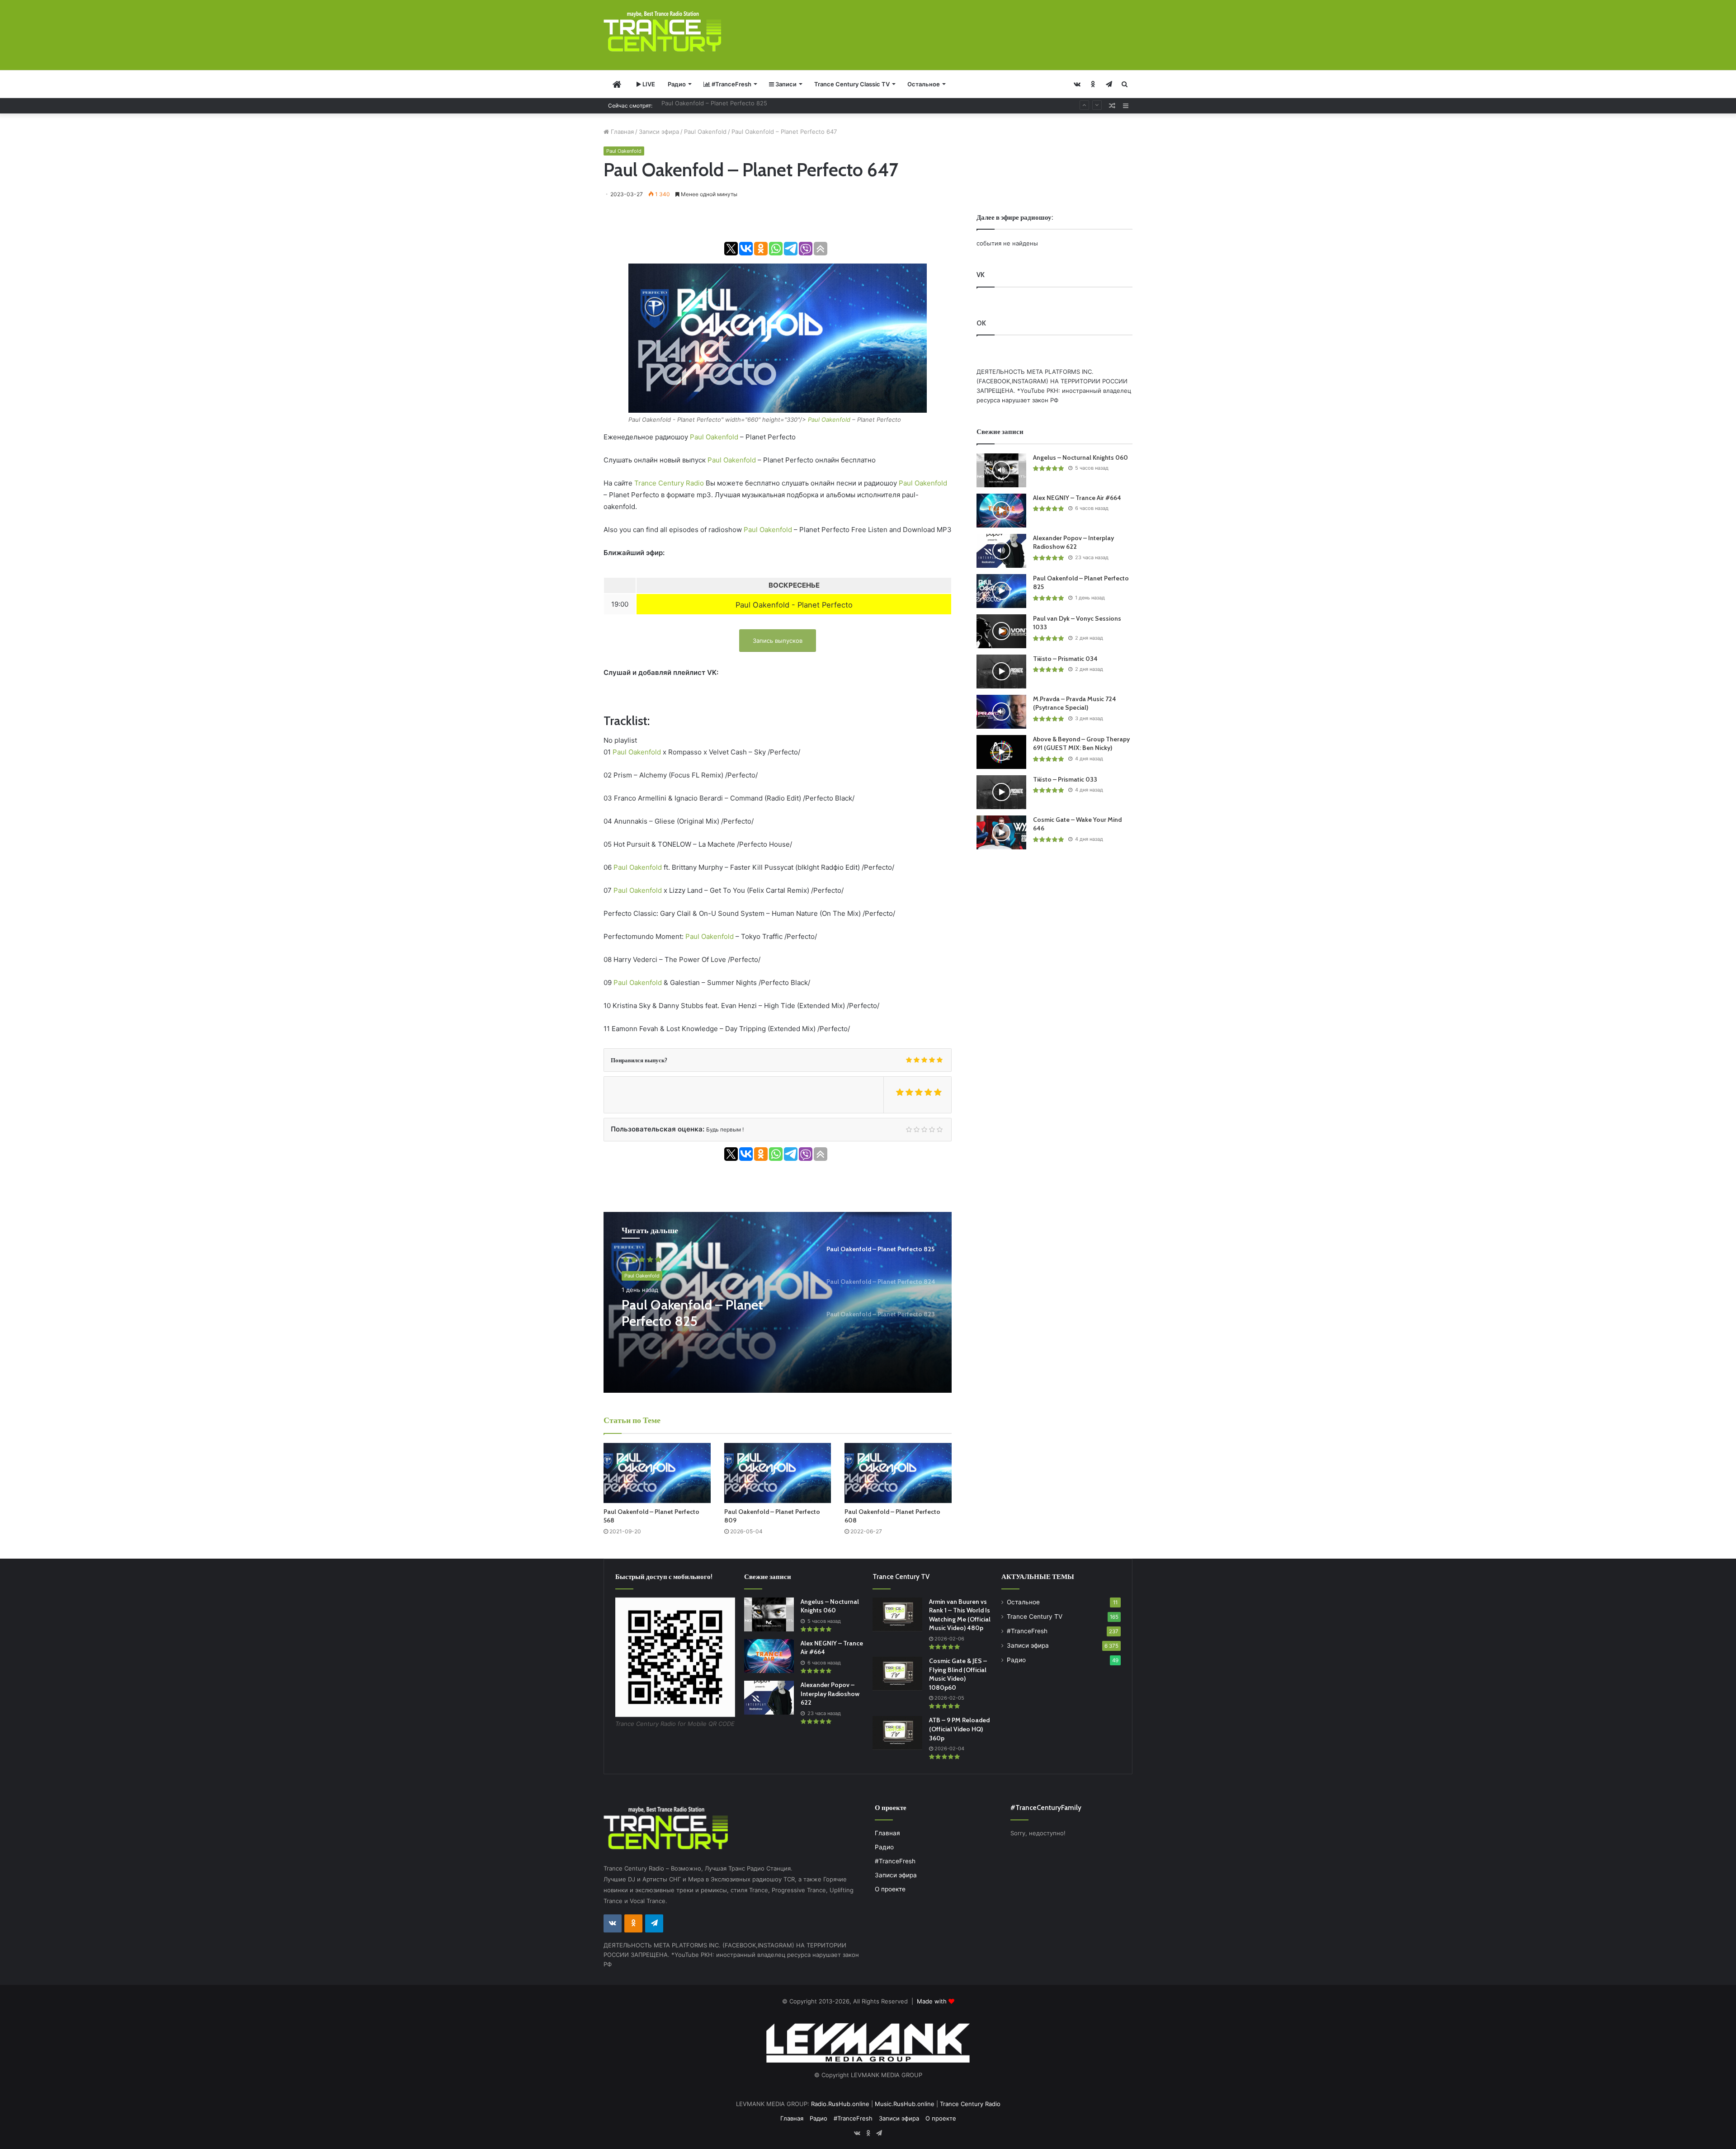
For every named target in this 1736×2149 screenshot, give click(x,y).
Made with (933, 2001)
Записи (785, 84)
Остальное (924, 84)
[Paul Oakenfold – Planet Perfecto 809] (778, 1473)
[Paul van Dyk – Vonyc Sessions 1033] (1001, 631)
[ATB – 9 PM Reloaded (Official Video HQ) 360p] (897, 1733)
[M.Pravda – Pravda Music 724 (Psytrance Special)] (1001, 712)
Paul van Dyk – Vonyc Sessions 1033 (712, 105)
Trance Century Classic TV (852, 84)
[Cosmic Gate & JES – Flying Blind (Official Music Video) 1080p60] (897, 1674)
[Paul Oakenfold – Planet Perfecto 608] (898, 1473)
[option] (778, 1302)
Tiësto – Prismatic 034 (1065, 659)
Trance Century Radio (669, 483)
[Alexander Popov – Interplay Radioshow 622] (1001, 551)
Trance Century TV (1035, 1616)
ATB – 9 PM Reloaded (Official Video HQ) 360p (959, 1729)
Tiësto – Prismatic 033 (1065, 779)
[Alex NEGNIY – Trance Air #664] (1001, 511)
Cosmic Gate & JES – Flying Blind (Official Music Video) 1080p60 (958, 1674)
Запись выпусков (778, 641)
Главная (621, 132)
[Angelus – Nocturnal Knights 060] (1001, 470)
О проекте (890, 1889)
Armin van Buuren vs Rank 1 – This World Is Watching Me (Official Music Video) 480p (960, 1615)
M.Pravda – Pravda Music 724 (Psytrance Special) (1075, 703)
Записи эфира (659, 132)
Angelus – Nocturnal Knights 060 (1080, 457)
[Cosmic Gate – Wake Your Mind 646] (1001, 832)
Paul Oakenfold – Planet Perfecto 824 (692, 1313)
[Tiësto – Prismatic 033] (1001, 792)
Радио (677, 84)
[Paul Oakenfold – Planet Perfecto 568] (657, 1473)
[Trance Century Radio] (662, 31)
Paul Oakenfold (705, 132)
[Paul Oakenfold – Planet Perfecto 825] (1001, 591)
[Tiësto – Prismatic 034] (1001, 672)
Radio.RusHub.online (840, 2104)
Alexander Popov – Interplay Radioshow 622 (1073, 542)
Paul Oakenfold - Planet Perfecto (794, 605)
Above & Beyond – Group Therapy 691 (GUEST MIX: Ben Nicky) (1081, 744)
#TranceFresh (731, 84)
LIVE (648, 84)
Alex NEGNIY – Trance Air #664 (1077, 498)
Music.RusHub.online (905, 2104)
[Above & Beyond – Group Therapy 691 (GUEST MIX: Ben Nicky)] (1001, 752)
